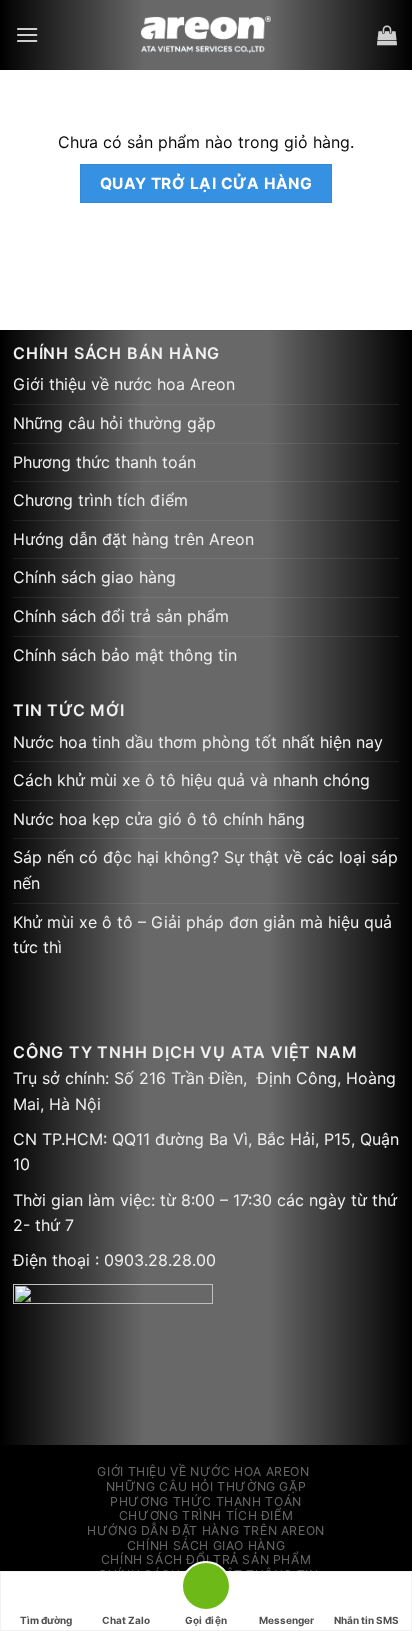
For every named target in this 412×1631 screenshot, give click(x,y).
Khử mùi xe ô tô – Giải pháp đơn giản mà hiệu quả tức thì (202, 935)
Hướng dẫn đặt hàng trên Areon (133, 539)
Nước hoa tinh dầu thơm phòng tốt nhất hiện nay (198, 742)
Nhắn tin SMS (366, 1620)
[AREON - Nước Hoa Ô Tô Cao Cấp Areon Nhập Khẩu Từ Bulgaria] (206, 35)
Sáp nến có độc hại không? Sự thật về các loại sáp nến (205, 870)
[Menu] (27, 34)
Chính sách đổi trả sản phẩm (121, 616)
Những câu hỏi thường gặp (114, 423)
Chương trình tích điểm (100, 500)
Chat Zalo (126, 1620)
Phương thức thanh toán (104, 462)
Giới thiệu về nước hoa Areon (124, 384)
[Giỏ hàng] (387, 35)
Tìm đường (46, 1620)
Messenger (286, 1620)
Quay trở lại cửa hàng (206, 183)
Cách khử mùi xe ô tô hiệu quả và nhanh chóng (191, 780)
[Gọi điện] (206, 1589)
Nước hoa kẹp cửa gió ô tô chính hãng (159, 819)
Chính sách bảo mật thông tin (125, 655)
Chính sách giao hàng (94, 577)
